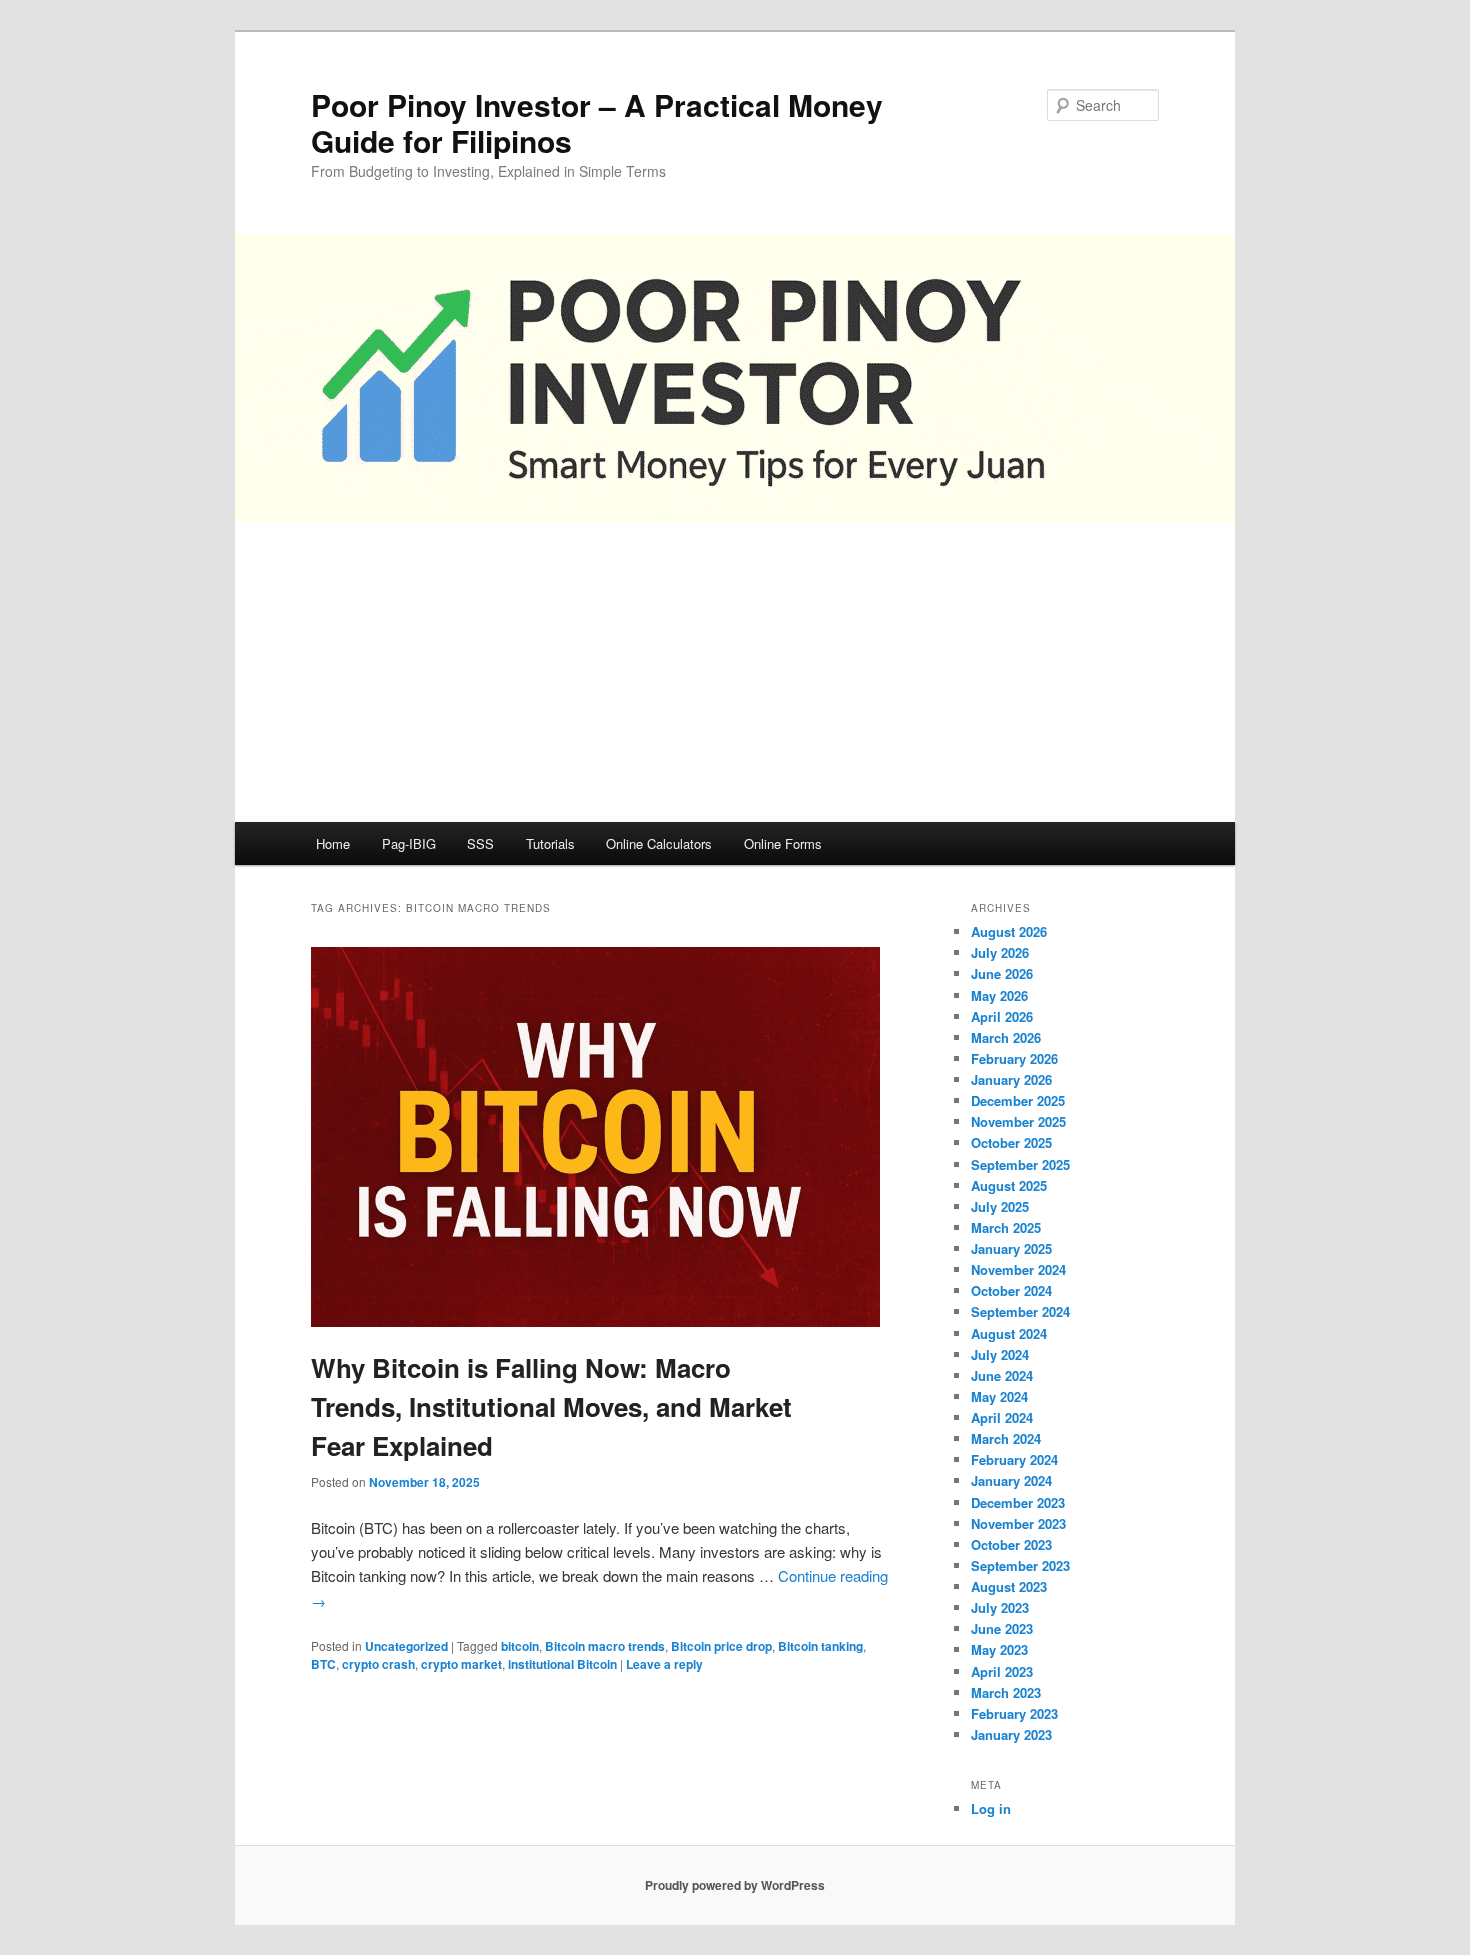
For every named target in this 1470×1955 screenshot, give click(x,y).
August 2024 (1009, 1333)
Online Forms (783, 843)
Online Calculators (659, 843)
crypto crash (378, 1664)
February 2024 (1014, 1459)
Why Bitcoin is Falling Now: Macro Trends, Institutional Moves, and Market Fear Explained (551, 1406)
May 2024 (999, 1396)
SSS (480, 843)
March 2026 (1006, 1037)
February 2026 (1014, 1058)
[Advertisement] (735, 672)
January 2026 (1011, 1079)
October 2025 (1011, 1142)
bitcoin (520, 1646)
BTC (323, 1664)
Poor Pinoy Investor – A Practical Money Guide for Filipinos (597, 122)
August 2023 (1009, 1586)
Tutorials (550, 843)
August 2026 (1009, 931)
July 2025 (1000, 1206)
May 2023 (999, 1649)
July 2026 (1000, 952)
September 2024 (1020, 1311)
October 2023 (1011, 1544)
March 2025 (1006, 1227)
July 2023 (1000, 1607)
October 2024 (1011, 1290)
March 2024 (1006, 1438)
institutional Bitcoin (562, 1664)
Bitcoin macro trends (605, 1646)
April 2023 (1002, 1671)
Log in (991, 1808)
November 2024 (1018, 1269)
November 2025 (1018, 1121)
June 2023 (1002, 1628)
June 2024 (1002, 1375)
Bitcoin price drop (721, 1646)
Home (333, 843)
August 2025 (1009, 1185)
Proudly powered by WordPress (735, 1885)
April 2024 (1002, 1417)
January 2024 (1011, 1480)
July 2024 (1000, 1354)
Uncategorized (406, 1646)
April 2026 (1002, 1016)
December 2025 (1018, 1100)
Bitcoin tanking (820, 1646)
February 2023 (1014, 1713)
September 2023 (1020, 1565)
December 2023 (1018, 1502)
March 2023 (1006, 1692)
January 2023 (1011, 1734)
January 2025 (1011, 1248)
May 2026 (999, 995)
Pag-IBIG (409, 843)
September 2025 (1020, 1164)
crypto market (461, 1664)
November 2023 (1018, 1523)
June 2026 (1002, 973)
